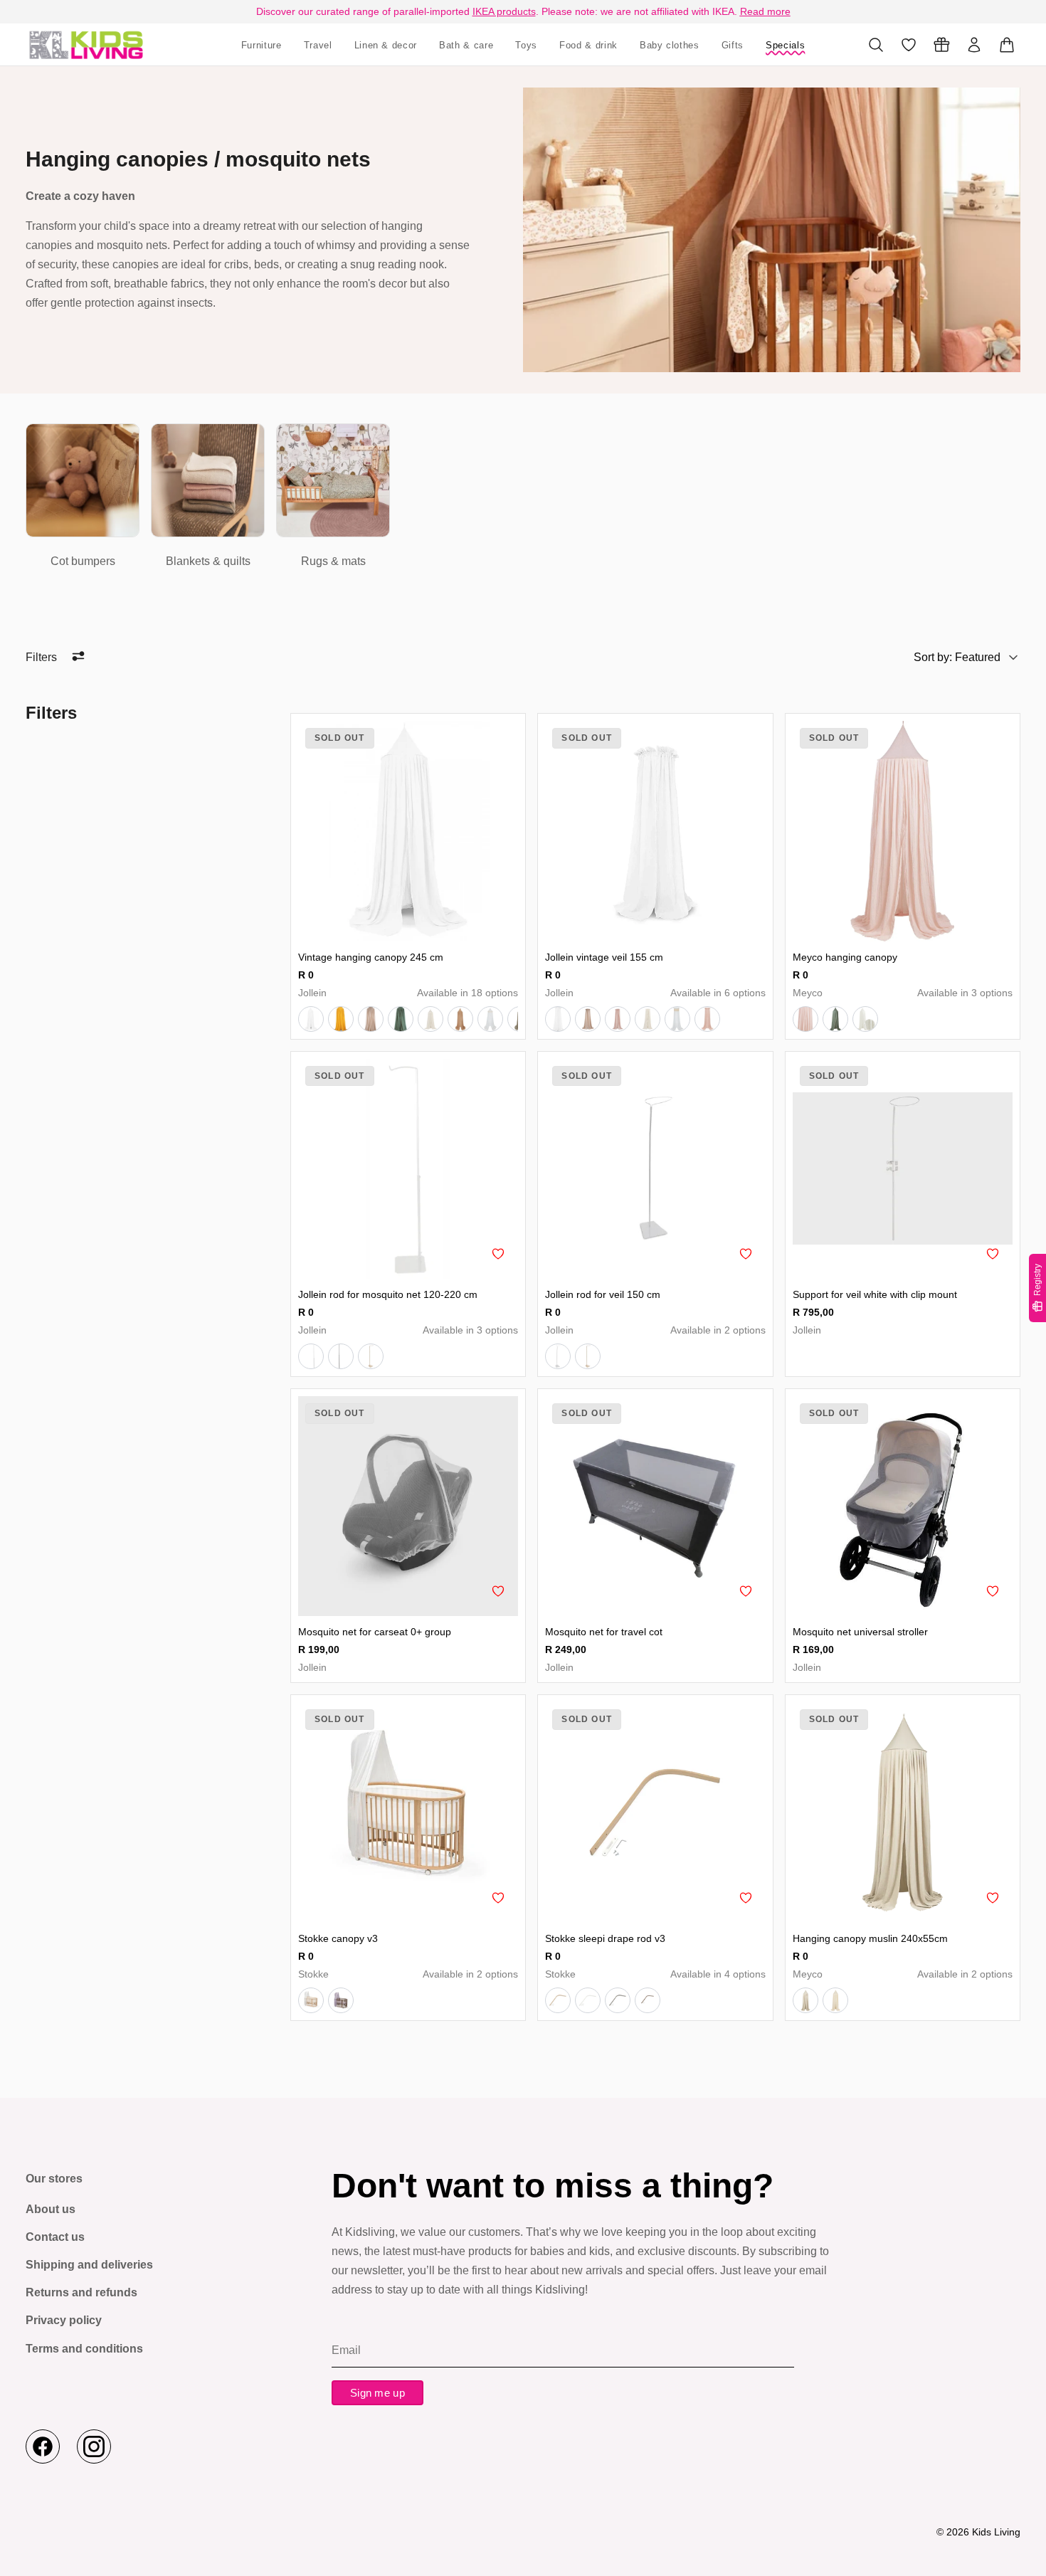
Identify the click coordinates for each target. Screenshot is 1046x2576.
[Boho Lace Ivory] (490, 1019)
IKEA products (504, 11)
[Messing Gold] (371, 1356)
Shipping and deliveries (89, 2265)
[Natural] (558, 2000)
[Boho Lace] (677, 1019)
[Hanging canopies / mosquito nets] (86, 44)
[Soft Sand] (805, 2000)
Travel (318, 45)
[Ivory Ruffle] (648, 1019)
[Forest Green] (835, 1019)
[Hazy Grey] (618, 2000)
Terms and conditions (84, 2349)
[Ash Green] (401, 1019)
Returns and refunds (81, 2292)
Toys (526, 45)
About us (51, 2209)
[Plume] (865, 1019)
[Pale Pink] (618, 1019)
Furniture (261, 45)
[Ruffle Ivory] (430, 1019)
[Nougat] (371, 1019)
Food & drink (588, 45)
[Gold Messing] (588, 1356)
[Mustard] (341, 1019)
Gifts (733, 45)
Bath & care (466, 45)
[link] (83, 497)
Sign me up (377, 2393)
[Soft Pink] (805, 1019)
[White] (311, 1019)
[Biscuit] (460, 1019)
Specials (785, 45)
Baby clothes (670, 45)
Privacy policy (64, 2320)
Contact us (55, 2237)
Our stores (54, 2179)
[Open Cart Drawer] (1007, 45)
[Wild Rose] (707, 1019)
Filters (41, 657)
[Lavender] (341, 2000)
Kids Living (996, 2532)
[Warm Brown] (648, 2000)
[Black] (341, 1356)
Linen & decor (386, 45)
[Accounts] (974, 45)
